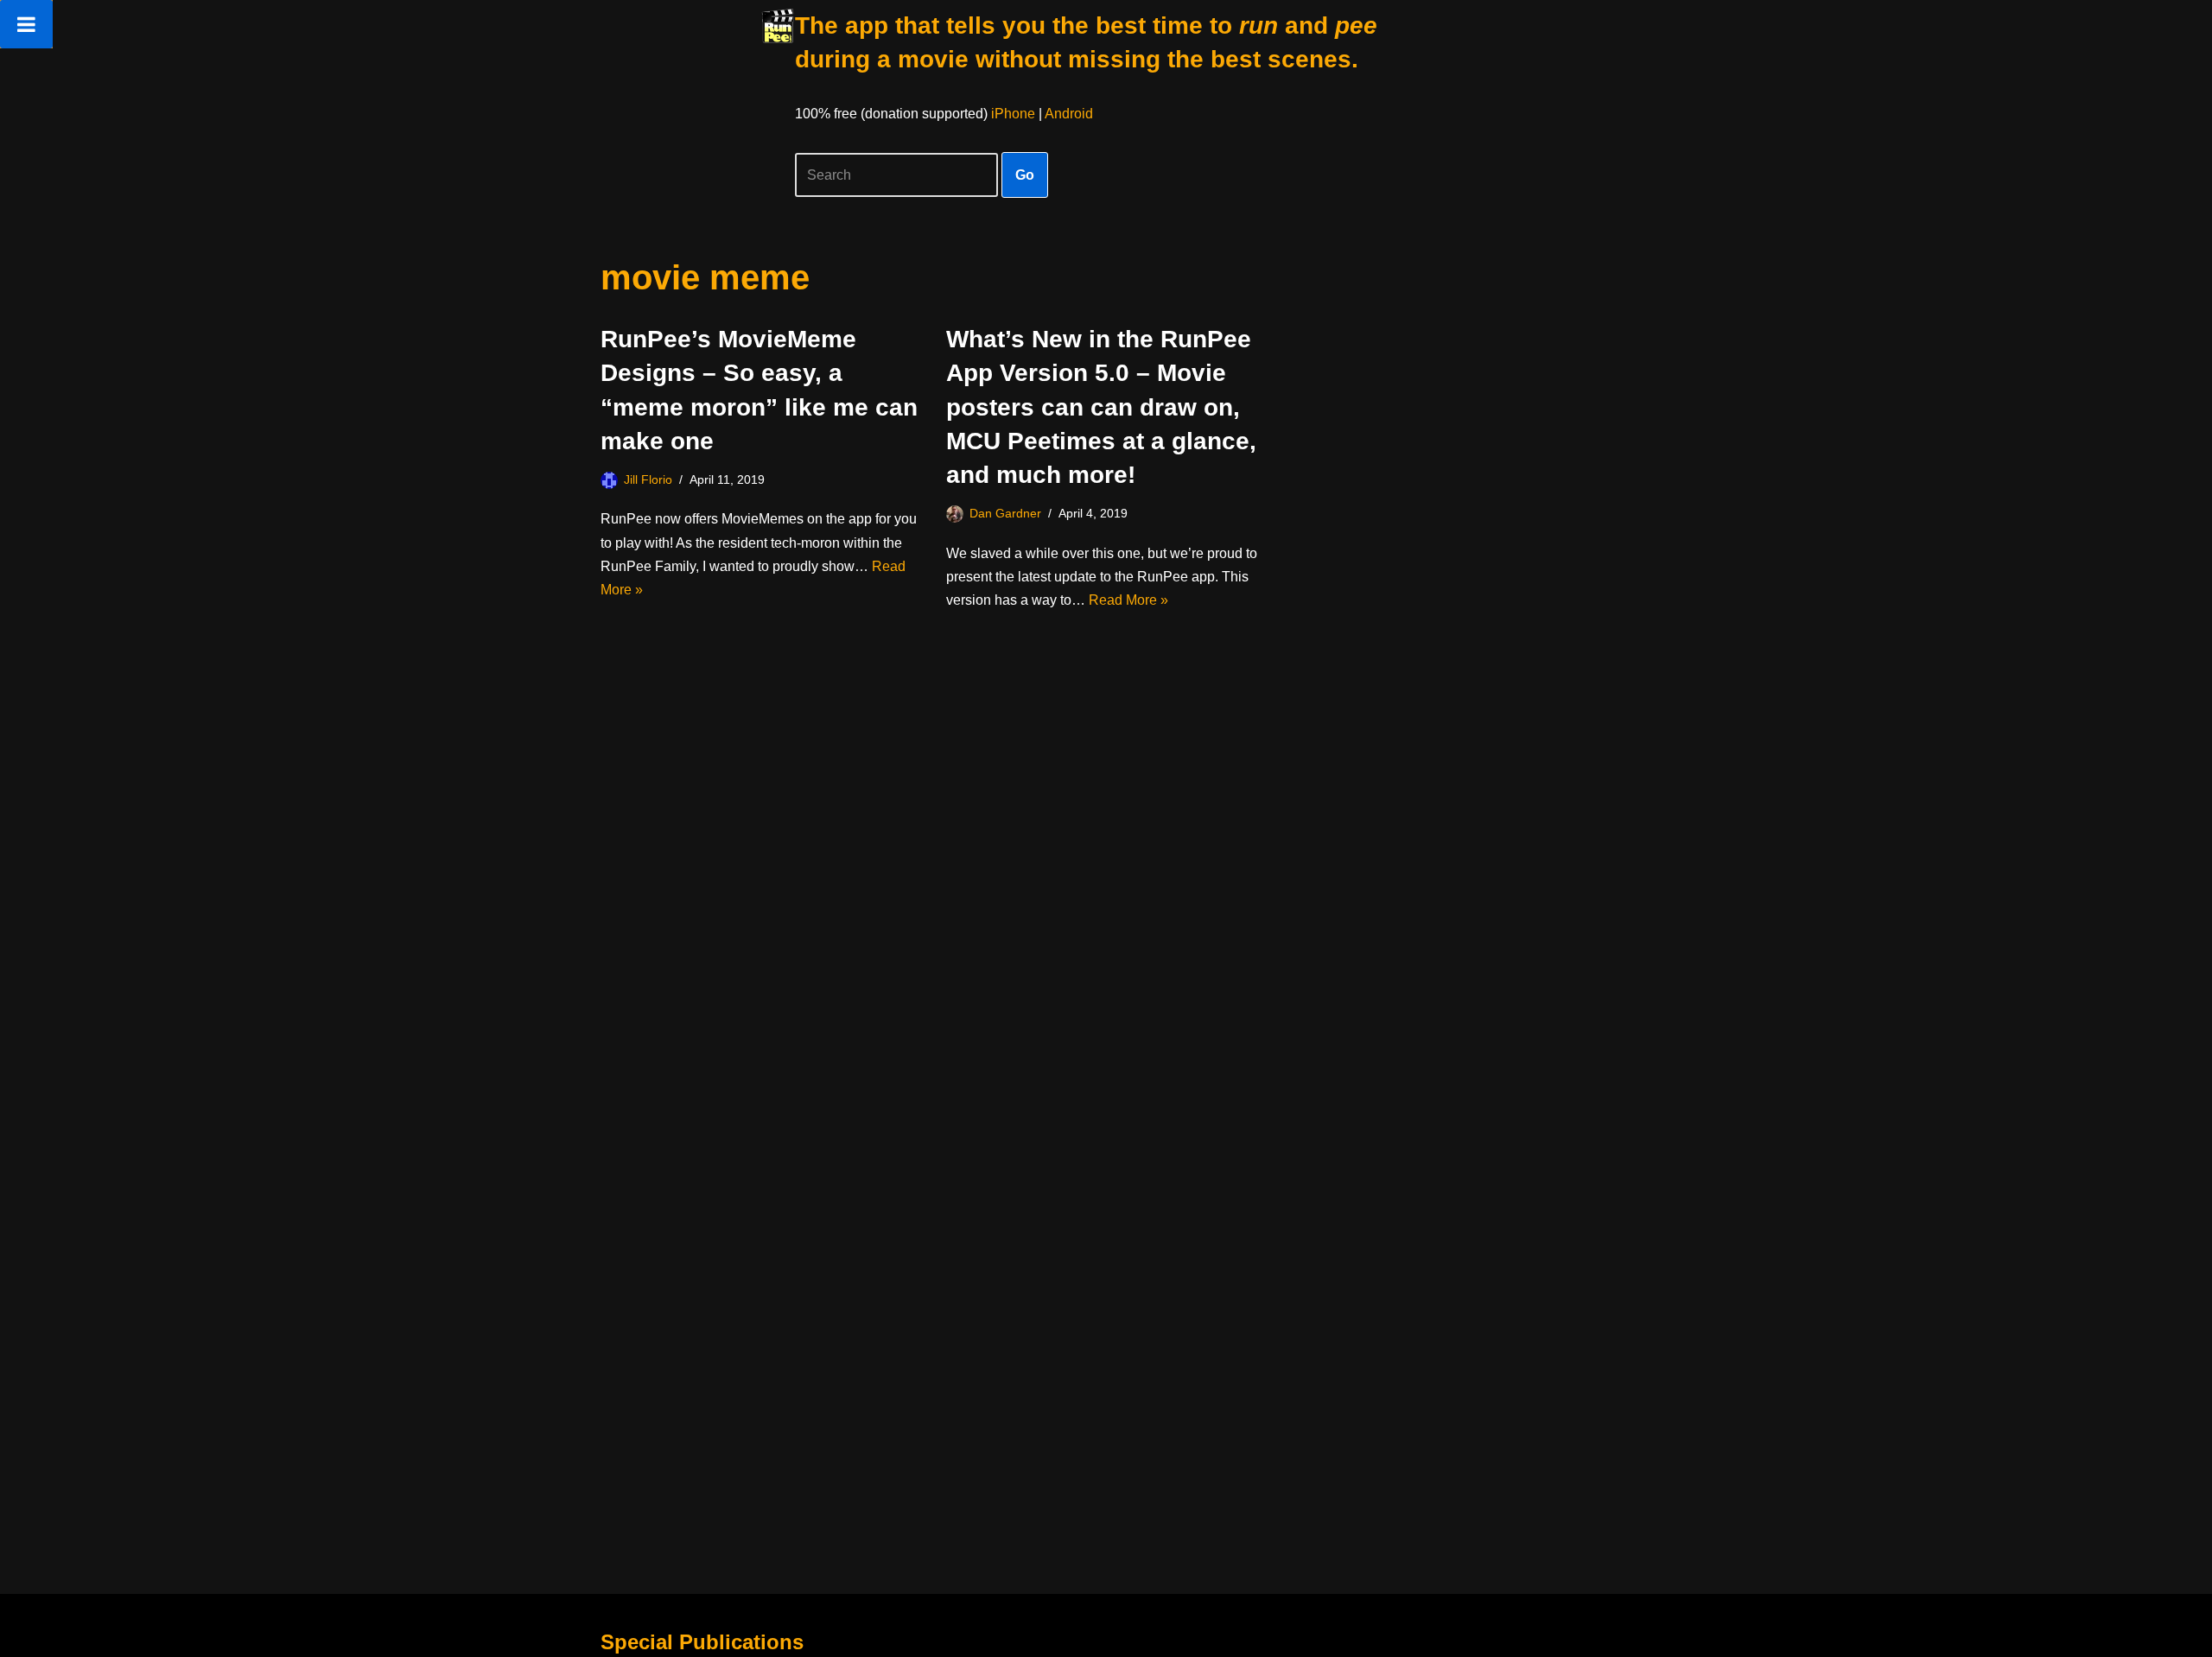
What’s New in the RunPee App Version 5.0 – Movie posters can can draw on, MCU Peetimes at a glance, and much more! (1101, 407)
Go (1025, 175)
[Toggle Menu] (26, 24)
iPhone (1013, 114)
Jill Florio (648, 479)
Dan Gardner (1005, 513)
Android (1069, 114)
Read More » (1128, 600)
